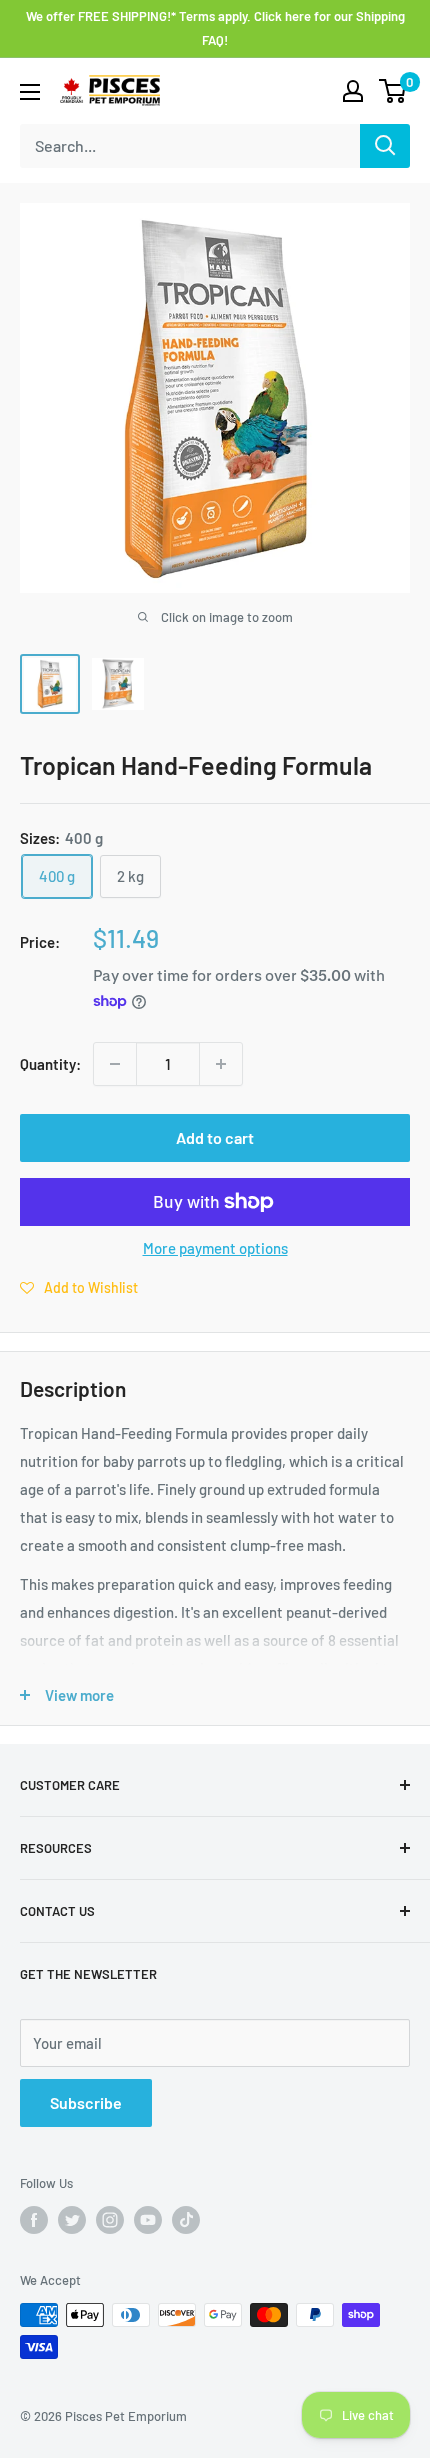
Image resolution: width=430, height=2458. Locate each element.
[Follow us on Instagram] (110, 2220)
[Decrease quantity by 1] (115, 1064)
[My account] (353, 91)
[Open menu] (30, 92)
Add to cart (215, 1137)
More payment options (215, 1248)
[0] (393, 91)
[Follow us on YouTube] (148, 2220)
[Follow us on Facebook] (34, 2220)
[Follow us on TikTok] (186, 2220)
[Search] (385, 146)
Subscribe (86, 2102)
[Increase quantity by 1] (221, 1064)
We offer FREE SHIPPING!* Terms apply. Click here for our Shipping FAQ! (215, 28)
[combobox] (190, 146)
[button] (79, 1287)
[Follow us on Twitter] (72, 2220)
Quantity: (50, 1064)
